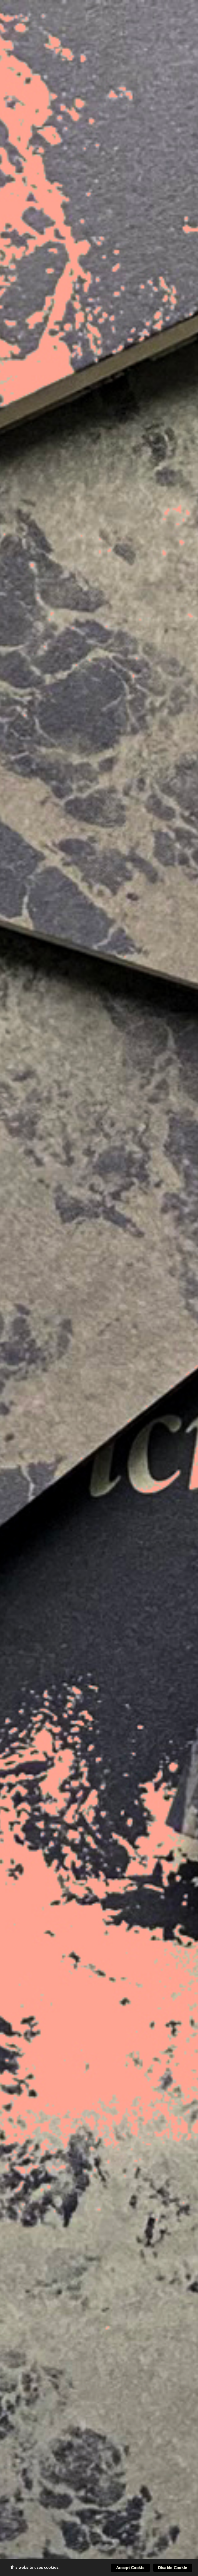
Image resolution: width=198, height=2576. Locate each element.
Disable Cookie (173, 2568)
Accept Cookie (130, 2568)
